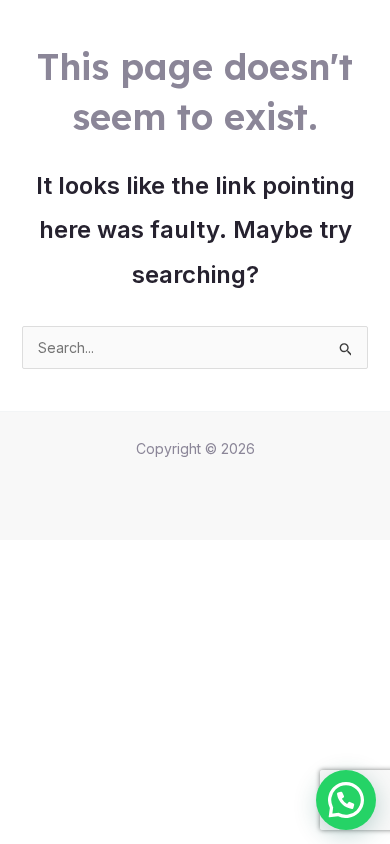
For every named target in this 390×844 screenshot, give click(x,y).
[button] (346, 800)
